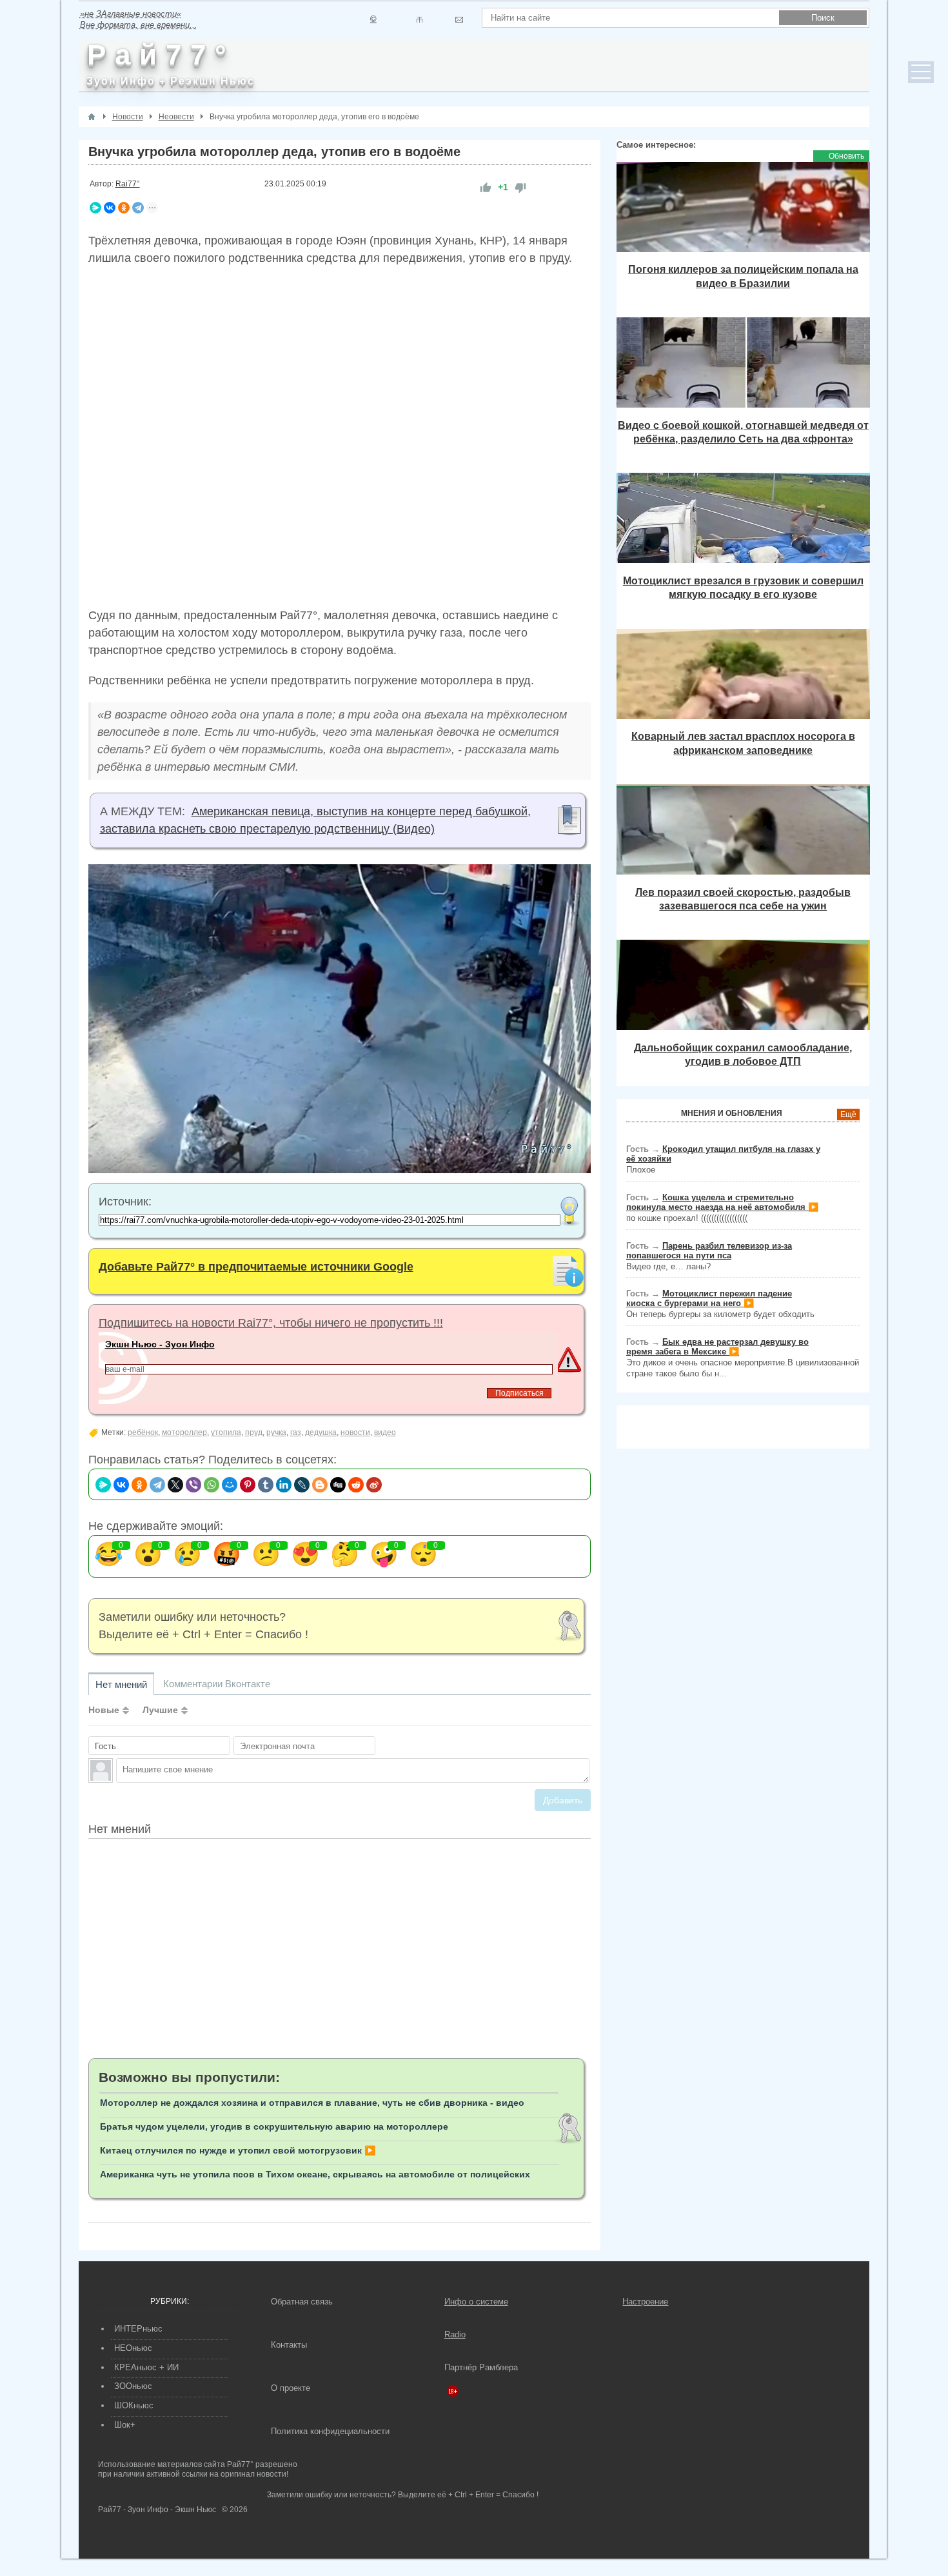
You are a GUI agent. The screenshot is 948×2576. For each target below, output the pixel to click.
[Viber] (193, 1485)
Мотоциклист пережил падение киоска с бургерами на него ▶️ (709, 1298)
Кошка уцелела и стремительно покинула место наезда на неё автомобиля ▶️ (722, 1202)
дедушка (321, 1432)
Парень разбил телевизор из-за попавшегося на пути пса (709, 1251)
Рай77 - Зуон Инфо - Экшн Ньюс (157, 2510)
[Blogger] (320, 1485)
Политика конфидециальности (330, 2431)
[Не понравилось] (520, 187)
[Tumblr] (266, 1485)
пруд (254, 1432)
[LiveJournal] (302, 1485)
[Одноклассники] (124, 208)
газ (296, 1432)
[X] (175, 1485)
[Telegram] (138, 208)
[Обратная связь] (459, 20)
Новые (104, 1710)
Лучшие (160, 1710)
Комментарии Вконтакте (217, 1684)
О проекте (291, 2388)
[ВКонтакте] (110, 208)
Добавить (563, 1800)
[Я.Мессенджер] (95, 208)
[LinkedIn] (284, 1485)
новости (355, 1432)
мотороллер (184, 1432)
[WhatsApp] (212, 1485)
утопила (226, 1432)
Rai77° (128, 184)
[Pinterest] (248, 1485)
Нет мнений (121, 1684)
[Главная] (92, 117)
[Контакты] (420, 20)
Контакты (289, 2345)
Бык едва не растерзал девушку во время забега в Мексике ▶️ (717, 1347)
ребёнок (143, 1432)
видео (385, 1432)
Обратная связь (302, 2302)
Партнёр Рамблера (481, 2367)
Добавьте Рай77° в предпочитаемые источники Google (256, 1267)
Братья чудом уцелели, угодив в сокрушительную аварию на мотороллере (274, 2126)
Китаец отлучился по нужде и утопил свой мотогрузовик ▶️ (238, 2150)
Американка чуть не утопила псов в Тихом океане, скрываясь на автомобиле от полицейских (315, 2174)
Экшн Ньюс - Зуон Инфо (160, 1344)
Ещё (848, 1115)
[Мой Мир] (230, 1485)
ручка (276, 1432)
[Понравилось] (486, 187)
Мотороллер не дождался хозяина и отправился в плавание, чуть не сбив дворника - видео (312, 2103)
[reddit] (356, 1485)
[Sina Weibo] (374, 1485)
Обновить (846, 156)
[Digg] (338, 1485)
